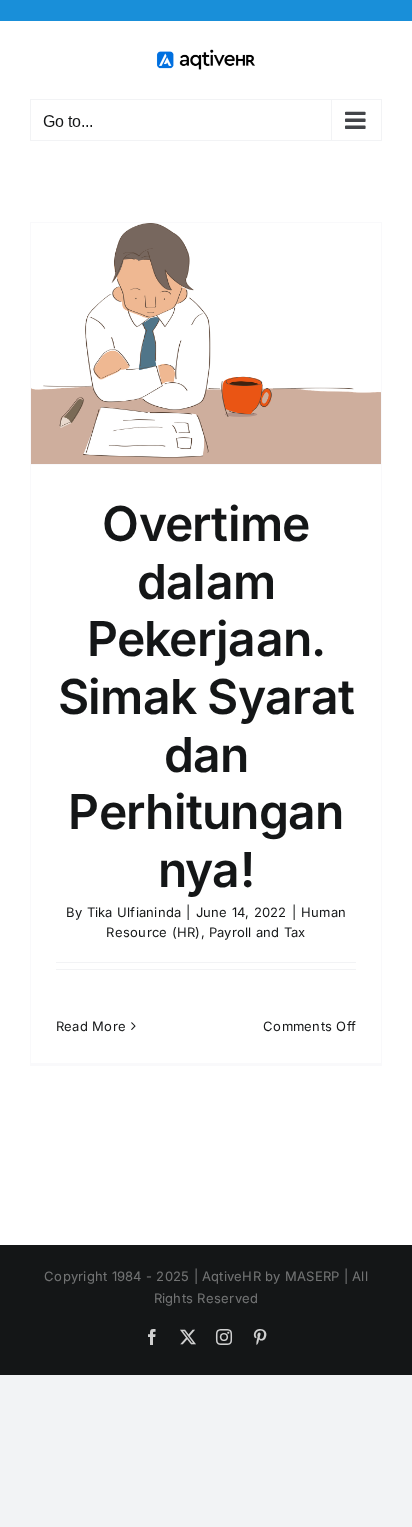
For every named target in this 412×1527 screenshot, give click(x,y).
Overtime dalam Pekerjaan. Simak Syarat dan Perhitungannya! (206, 696)
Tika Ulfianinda (134, 912)
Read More (91, 1026)
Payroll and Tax (257, 932)
